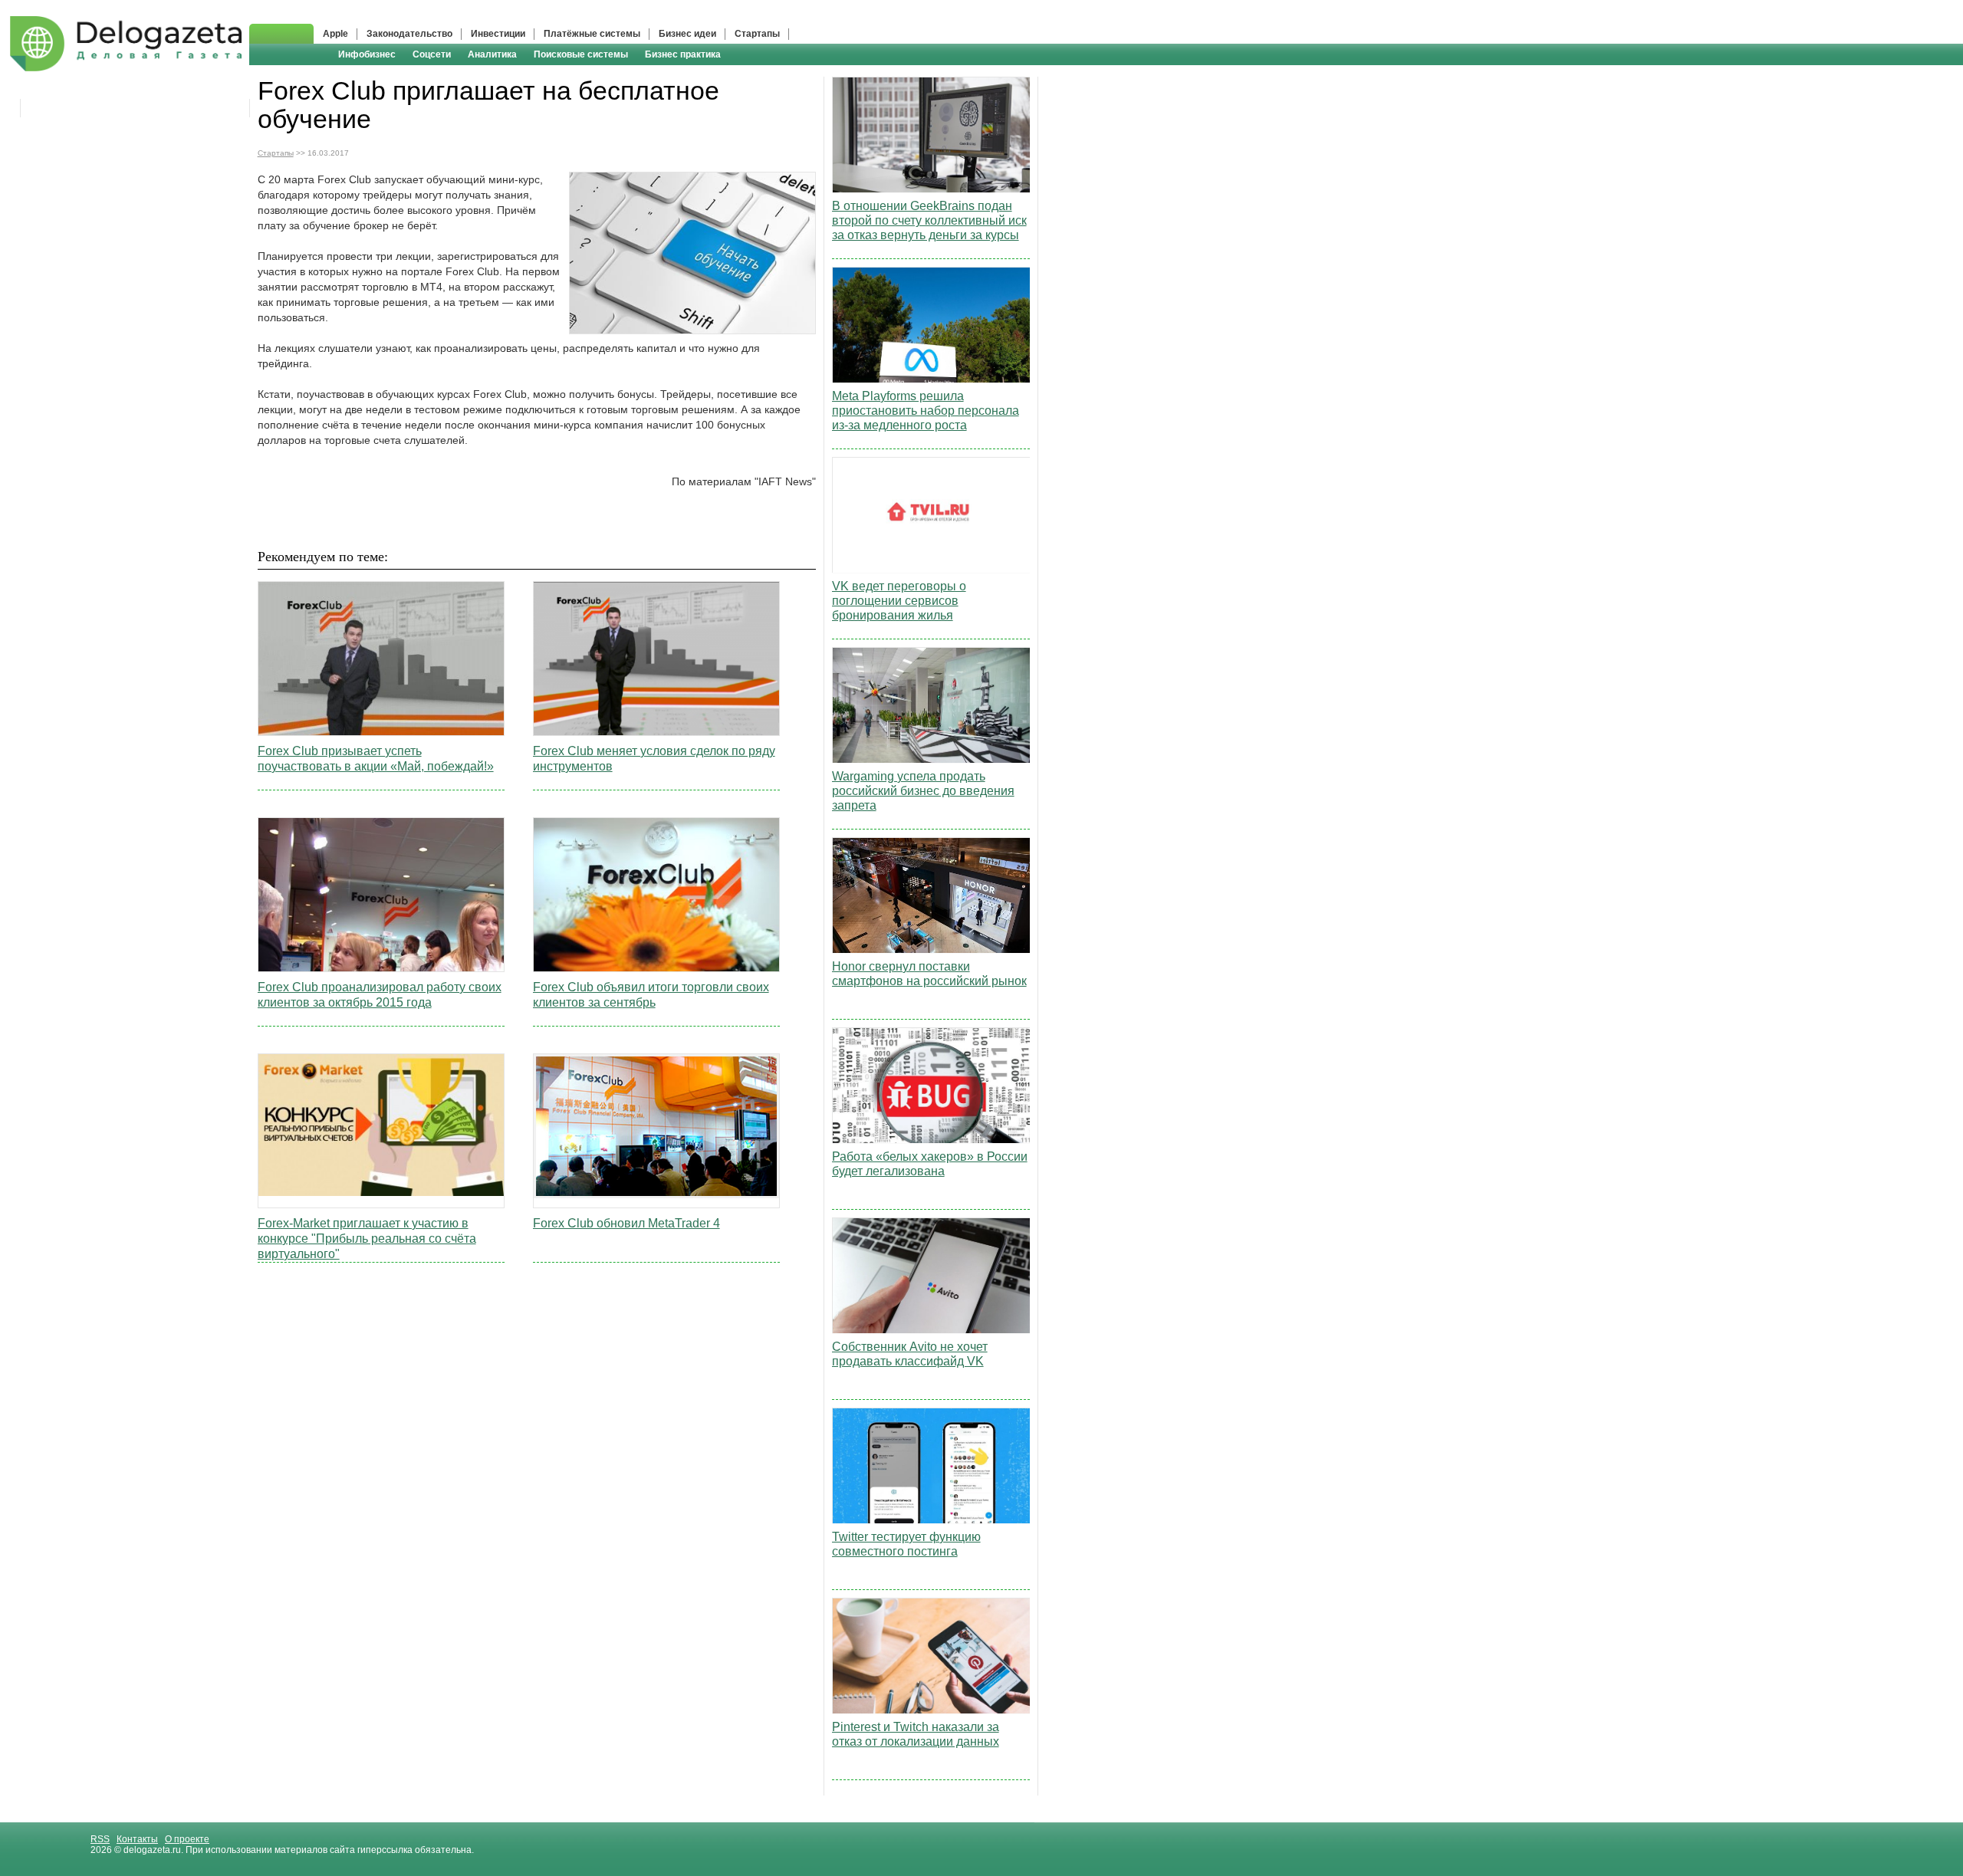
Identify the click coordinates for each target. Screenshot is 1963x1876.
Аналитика (492, 54)
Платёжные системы (592, 34)
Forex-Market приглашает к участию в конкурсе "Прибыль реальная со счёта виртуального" (367, 1239)
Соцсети (432, 54)
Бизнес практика (683, 54)
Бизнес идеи (687, 34)
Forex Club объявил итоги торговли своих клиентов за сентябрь (651, 995)
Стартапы (757, 34)
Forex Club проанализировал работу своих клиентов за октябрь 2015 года (380, 995)
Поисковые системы (581, 54)
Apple (335, 34)
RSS (100, 1839)
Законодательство (409, 34)
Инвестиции (498, 34)
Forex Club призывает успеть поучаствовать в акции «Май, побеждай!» (376, 759)
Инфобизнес (367, 54)
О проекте (187, 1839)
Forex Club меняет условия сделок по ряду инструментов (654, 759)
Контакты (137, 1839)
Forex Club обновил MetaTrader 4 (626, 1223)
